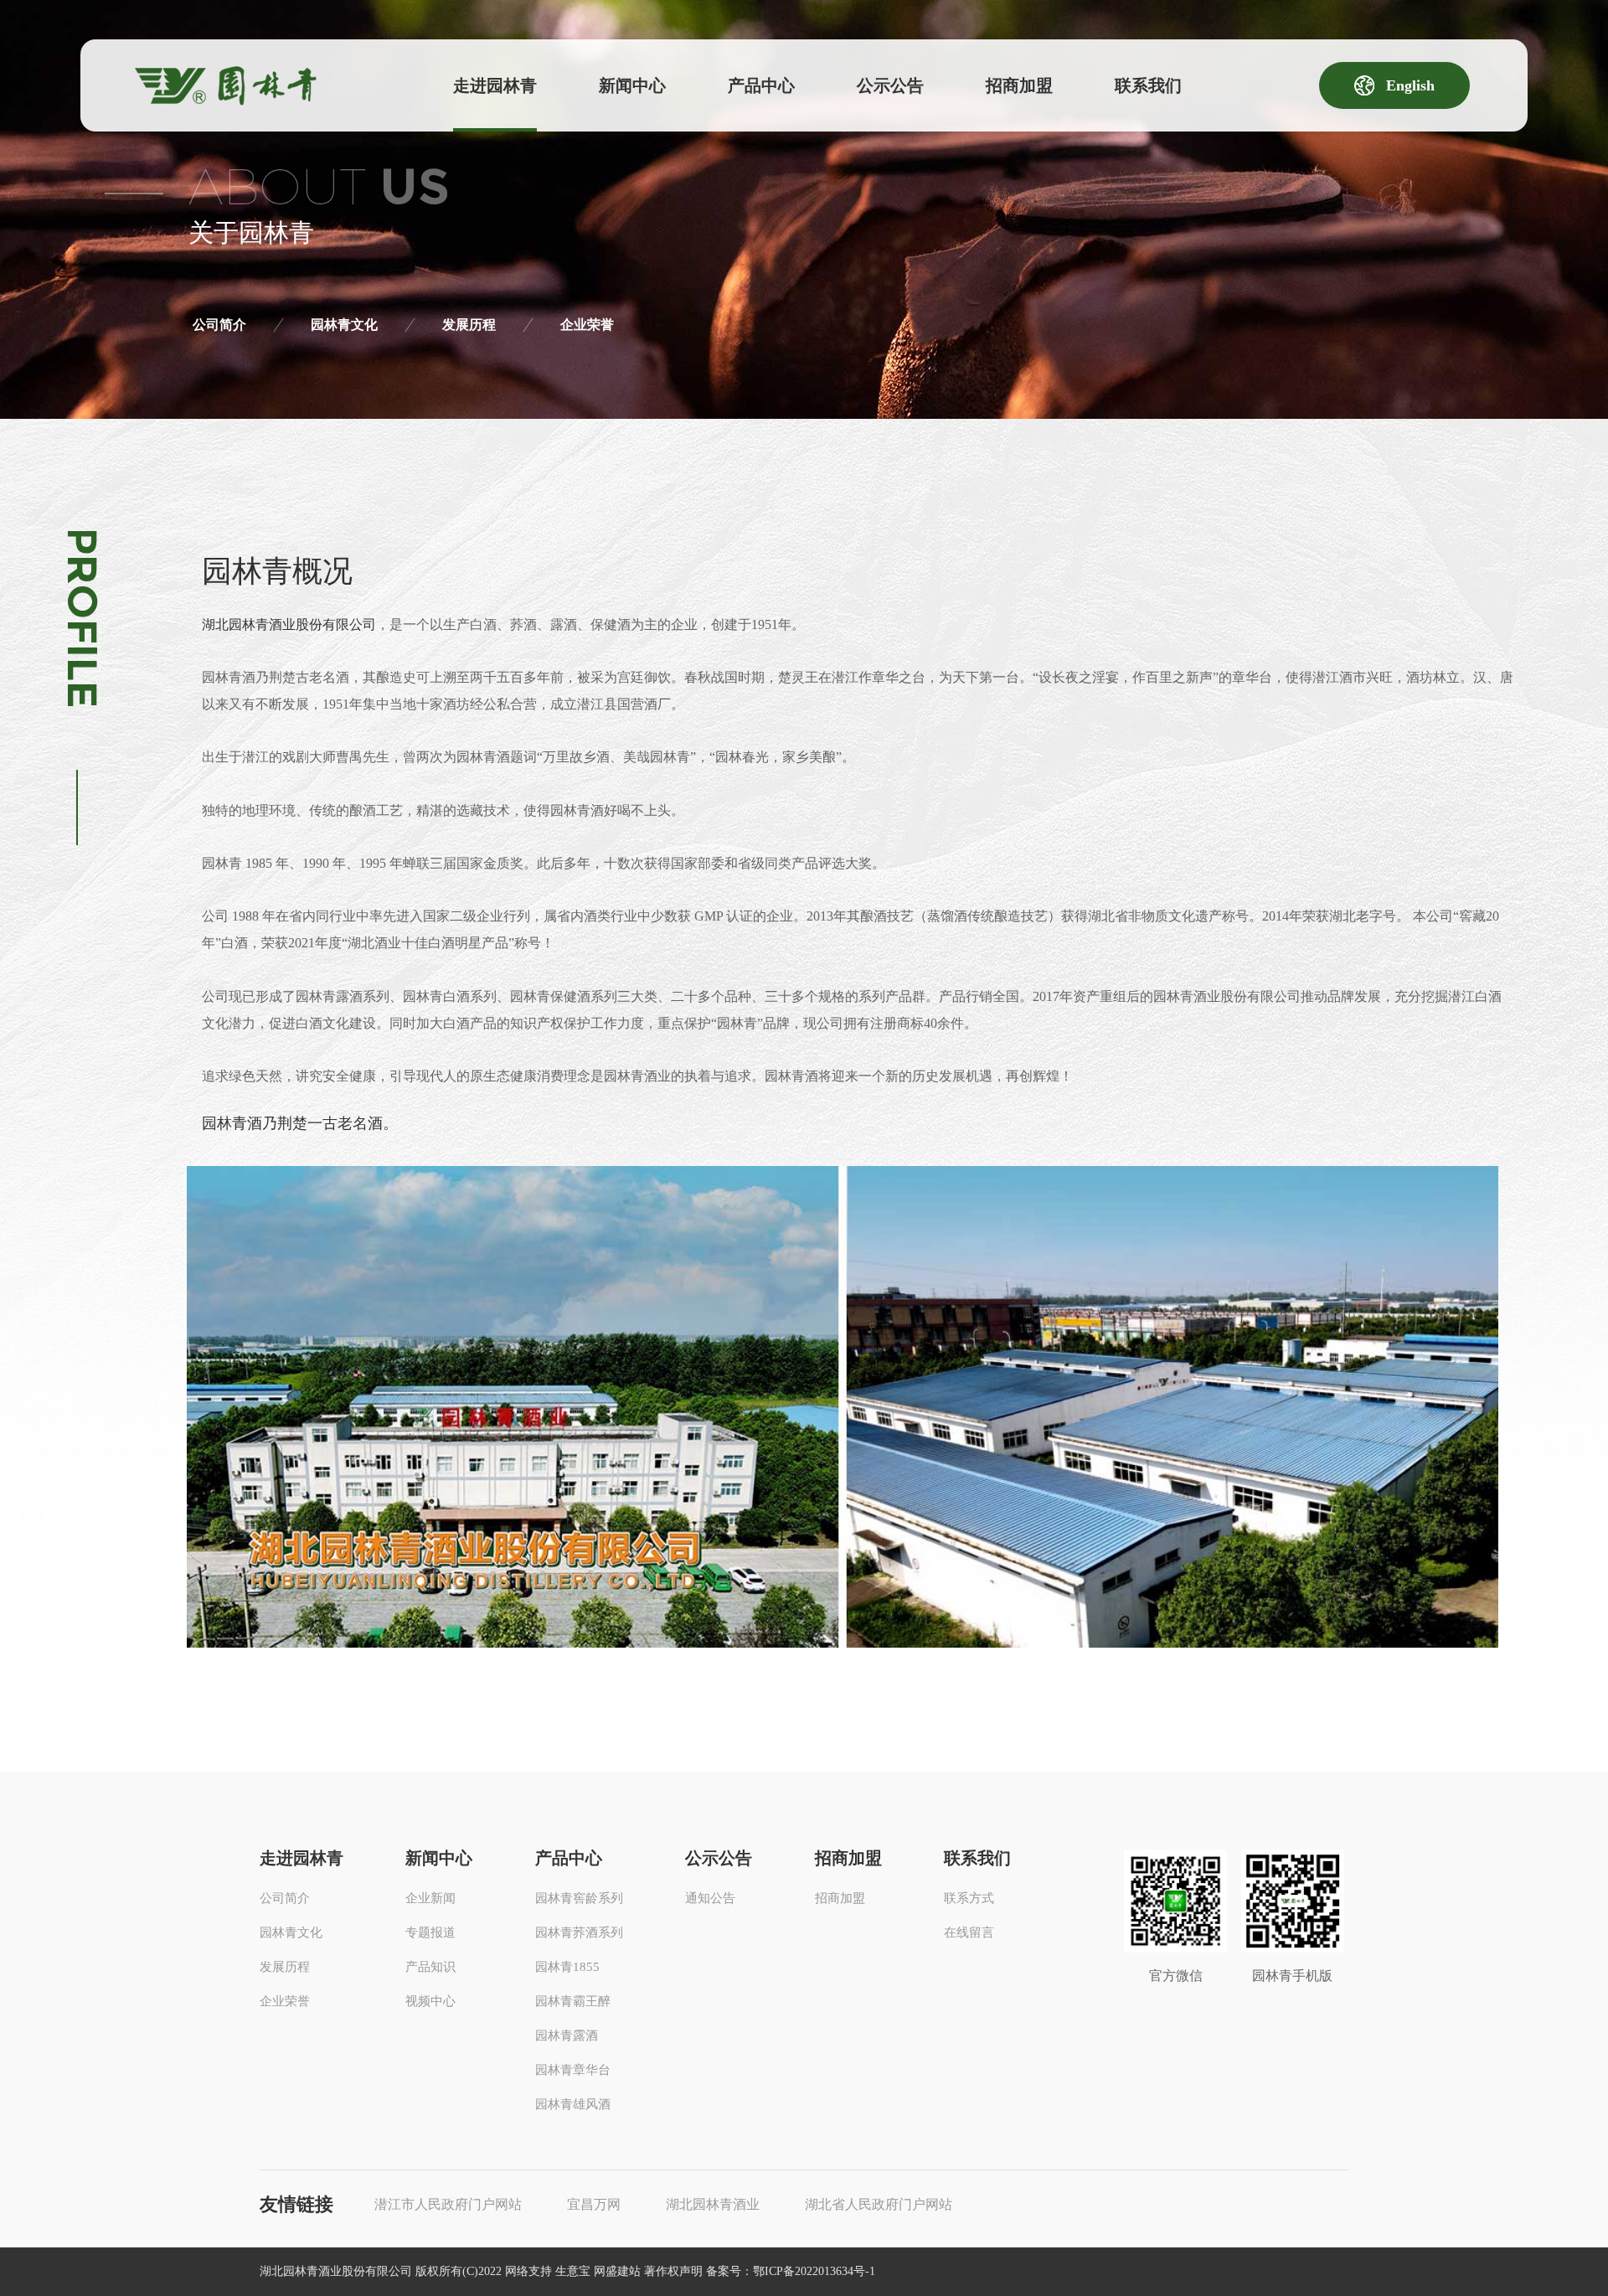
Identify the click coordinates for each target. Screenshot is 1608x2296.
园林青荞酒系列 (579, 1932)
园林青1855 (567, 1967)
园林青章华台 (573, 2070)
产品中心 (761, 85)
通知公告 (710, 1898)
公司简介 (219, 325)
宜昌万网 (594, 2204)
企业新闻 (430, 1898)
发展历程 (469, 325)
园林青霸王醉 (573, 2001)
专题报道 (430, 1932)
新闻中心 (632, 85)
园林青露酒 (567, 2035)
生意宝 (573, 2271)
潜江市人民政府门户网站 (448, 2204)
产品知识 (430, 1967)
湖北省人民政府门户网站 (879, 2204)
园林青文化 (344, 325)
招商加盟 (1019, 85)
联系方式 (969, 1898)
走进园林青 (495, 85)
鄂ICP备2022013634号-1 (814, 2271)
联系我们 (1148, 85)
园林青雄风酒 (573, 2104)
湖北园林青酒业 (713, 2204)
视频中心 (430, 2001)
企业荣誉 (587, 325)
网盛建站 (617, 2271)
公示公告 (890, 85)
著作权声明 (673, 2271)
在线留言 (969, 1932)
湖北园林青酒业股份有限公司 (289, 624)
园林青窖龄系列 (579, 1898)
